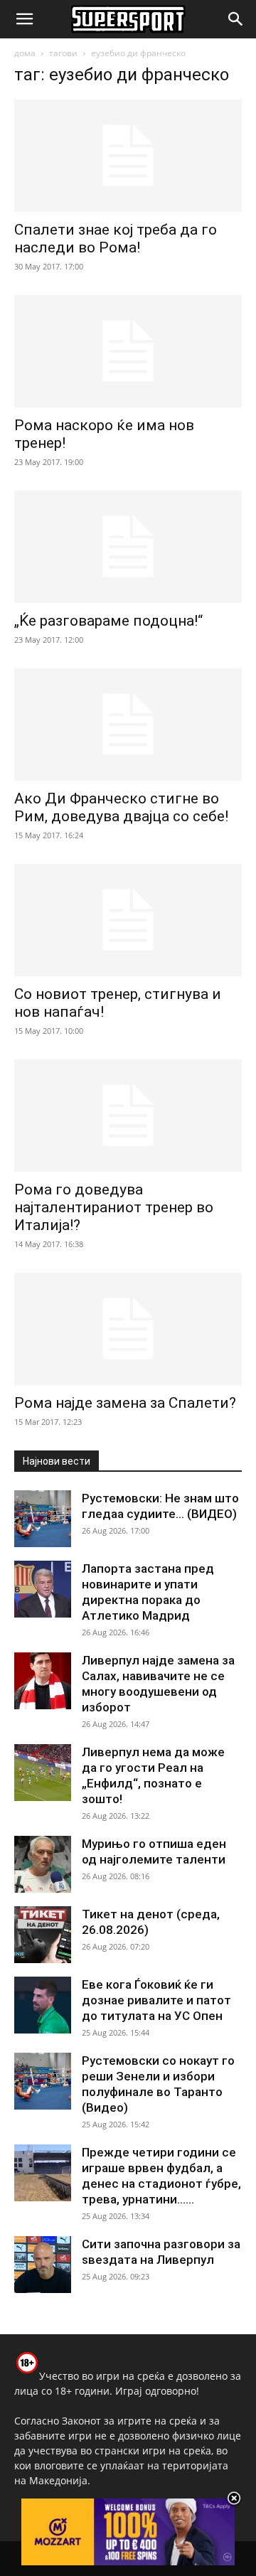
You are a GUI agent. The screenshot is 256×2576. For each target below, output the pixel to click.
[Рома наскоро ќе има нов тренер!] (128, 351)
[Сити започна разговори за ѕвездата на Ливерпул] (43, 2265)
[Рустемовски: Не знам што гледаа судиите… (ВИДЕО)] (43, 1519)
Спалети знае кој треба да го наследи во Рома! (116, 239)
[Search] (236, 19)
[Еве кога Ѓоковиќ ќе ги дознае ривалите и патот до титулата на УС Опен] (43, 2005)
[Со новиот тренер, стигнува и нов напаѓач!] (128, 920)
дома (25, 53)
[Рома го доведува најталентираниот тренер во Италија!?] (128, 1116)
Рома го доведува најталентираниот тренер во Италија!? (114, 1207)
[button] (24, 19)
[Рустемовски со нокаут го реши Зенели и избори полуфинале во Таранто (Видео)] (43, 2081)
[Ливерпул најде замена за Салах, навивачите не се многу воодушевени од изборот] (43, 1681)
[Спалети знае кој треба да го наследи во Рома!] (128, 156)
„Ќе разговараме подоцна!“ (108, 621)
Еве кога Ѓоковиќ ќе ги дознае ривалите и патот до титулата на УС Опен (156, 2000)
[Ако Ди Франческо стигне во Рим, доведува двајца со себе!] (128, 725)
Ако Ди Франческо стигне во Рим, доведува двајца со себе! (121, 807)
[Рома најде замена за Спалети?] (128, 1329)
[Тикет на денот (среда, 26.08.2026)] (43, 1935)
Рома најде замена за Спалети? (125, 1403)
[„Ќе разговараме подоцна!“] (128, 547)
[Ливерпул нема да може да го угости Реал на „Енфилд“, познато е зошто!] (43, 1773)
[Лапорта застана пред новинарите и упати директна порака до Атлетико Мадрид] (43, 1589)
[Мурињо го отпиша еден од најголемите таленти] (43, 1864)
